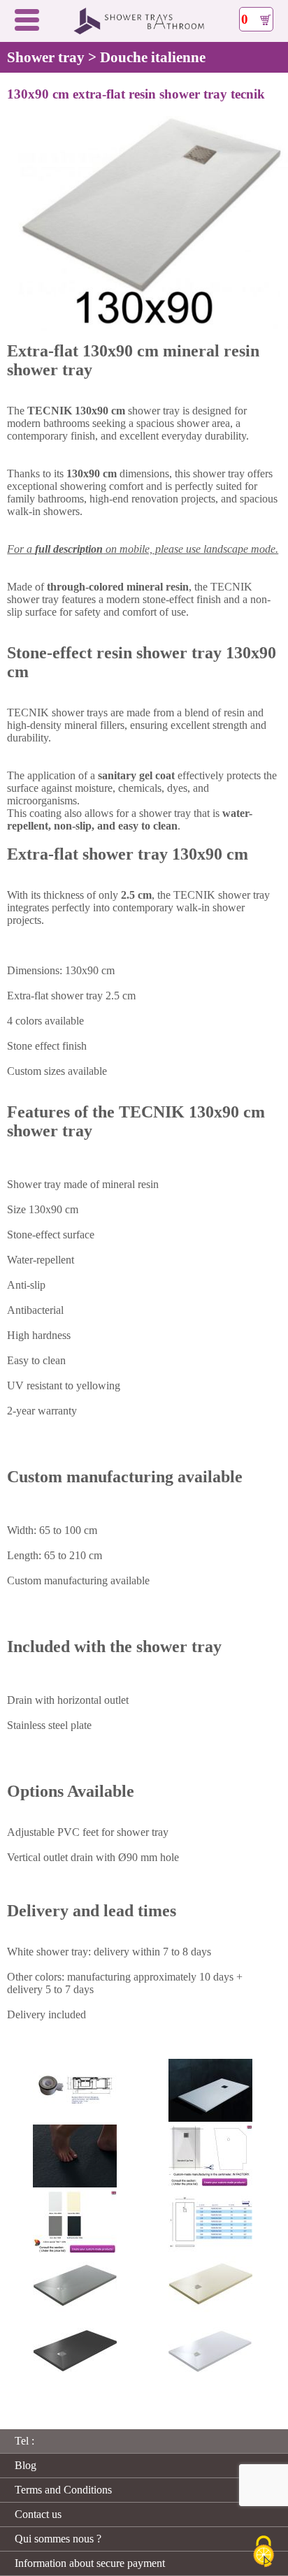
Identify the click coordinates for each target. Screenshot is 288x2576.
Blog (26, 2465)
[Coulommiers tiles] (144, 31)
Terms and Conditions (63, 2490)
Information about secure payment (90, 2563)
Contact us (38, 2514)
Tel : (24, 2441)
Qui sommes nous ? (58, 2539)
